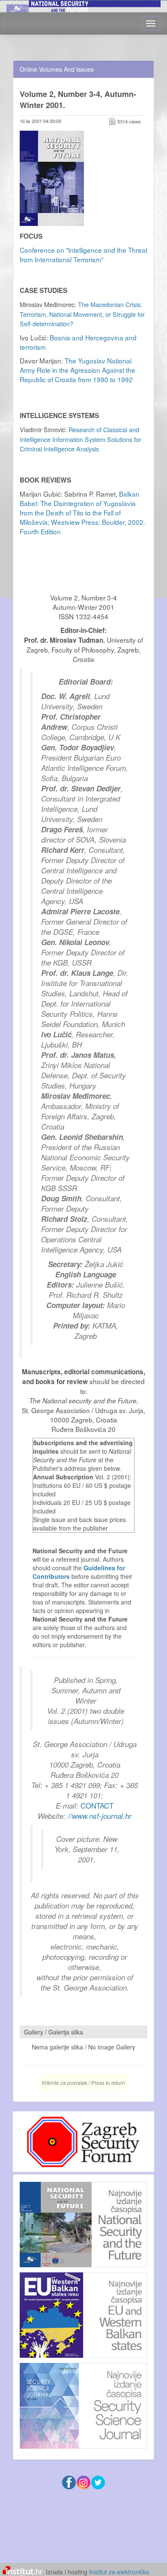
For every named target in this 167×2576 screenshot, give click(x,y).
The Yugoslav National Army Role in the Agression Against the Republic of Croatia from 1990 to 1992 (78, 370)
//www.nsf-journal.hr (100, 1816)
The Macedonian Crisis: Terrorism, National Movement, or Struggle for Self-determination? (82, 314)
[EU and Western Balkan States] (83, 2314)
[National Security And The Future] (83, 2225)
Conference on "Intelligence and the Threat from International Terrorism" (83, 255)
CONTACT (97, 1805)
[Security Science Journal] (83, 2404)
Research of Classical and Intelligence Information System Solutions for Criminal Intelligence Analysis (81, 439)
